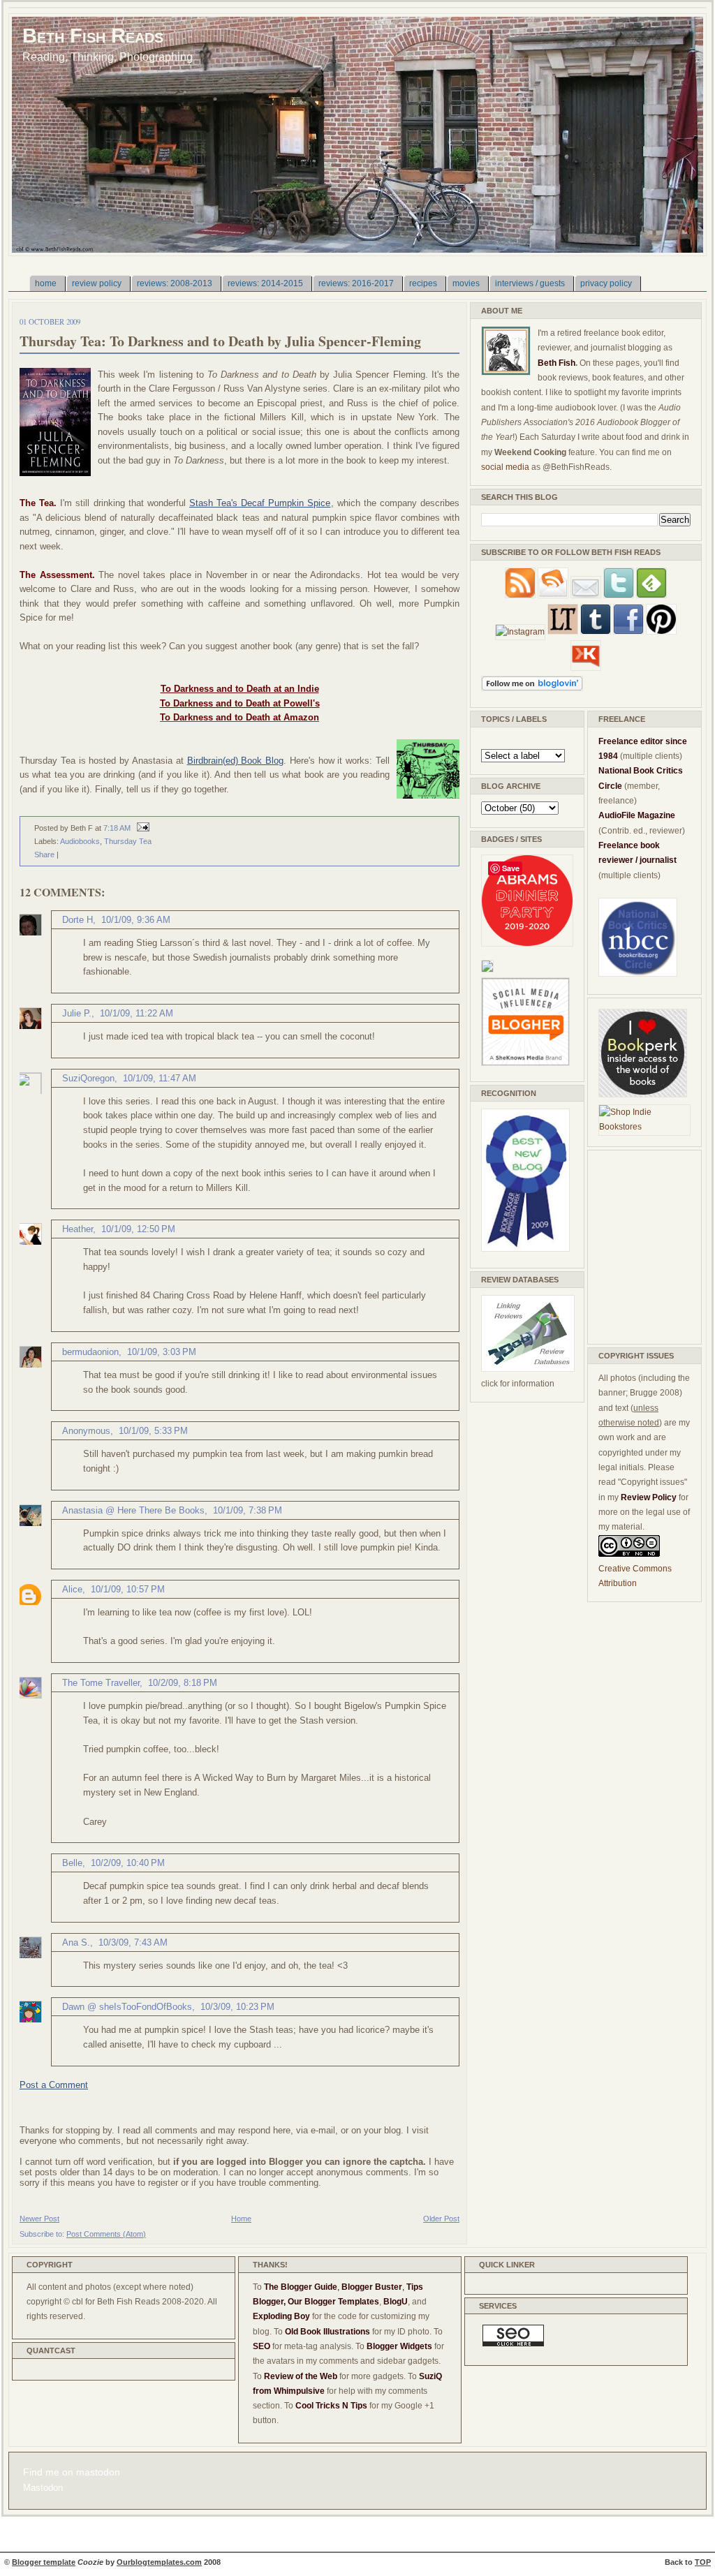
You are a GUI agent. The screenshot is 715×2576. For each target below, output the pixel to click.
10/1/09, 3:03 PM (162, 1352)
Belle (72, 1863)
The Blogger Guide (301, 2287)
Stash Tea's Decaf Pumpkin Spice (260, 503)
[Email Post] (141, 828)
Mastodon (43, 2488)
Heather (78, 1229)
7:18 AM (117, 828)
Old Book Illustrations (327, 2332)
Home (241, 2219)
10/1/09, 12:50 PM (138, 1229)
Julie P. (77, 1013)
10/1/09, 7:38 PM (248, 1510)
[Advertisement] (640, 1245)
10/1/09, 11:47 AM (160, 1078)
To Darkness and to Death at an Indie (240, 689)
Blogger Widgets (399, 2346)
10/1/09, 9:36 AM (136, 920)
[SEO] (513, 2344)
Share (44, 854)
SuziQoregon (88, 1078)
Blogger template (44, 2562)
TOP (703, 2562)
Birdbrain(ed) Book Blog (236, 761)
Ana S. (76, 1942)
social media (505, 467)
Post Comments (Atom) (106, 2234)
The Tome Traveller (101, 1683)
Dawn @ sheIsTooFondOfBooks (127, 2007)
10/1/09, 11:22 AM (137, 1013)
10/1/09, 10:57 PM (128, 1589)
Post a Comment (54, 2085)
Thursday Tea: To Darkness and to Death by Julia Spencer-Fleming (220, 341)
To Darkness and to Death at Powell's (240, 703)
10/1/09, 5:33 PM (153, 1431)
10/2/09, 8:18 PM (183, 1683)
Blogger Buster (372, 2287)
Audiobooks (80, 841)
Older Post (441, 2219)
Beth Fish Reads (93, 35)
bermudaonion (90, 1352)
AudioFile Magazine (637, 815)
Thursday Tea (128, 841)
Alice (72, 1589)
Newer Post (39, 2219)
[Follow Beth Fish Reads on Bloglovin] (532, 688)
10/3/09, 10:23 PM (237, 2007)
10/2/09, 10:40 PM (128, 1863)
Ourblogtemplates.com (159, 2562)
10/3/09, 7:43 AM (133, 1942)
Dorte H (78, 920)
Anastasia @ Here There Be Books (133, 1510)
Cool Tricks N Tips (331, 2406)
